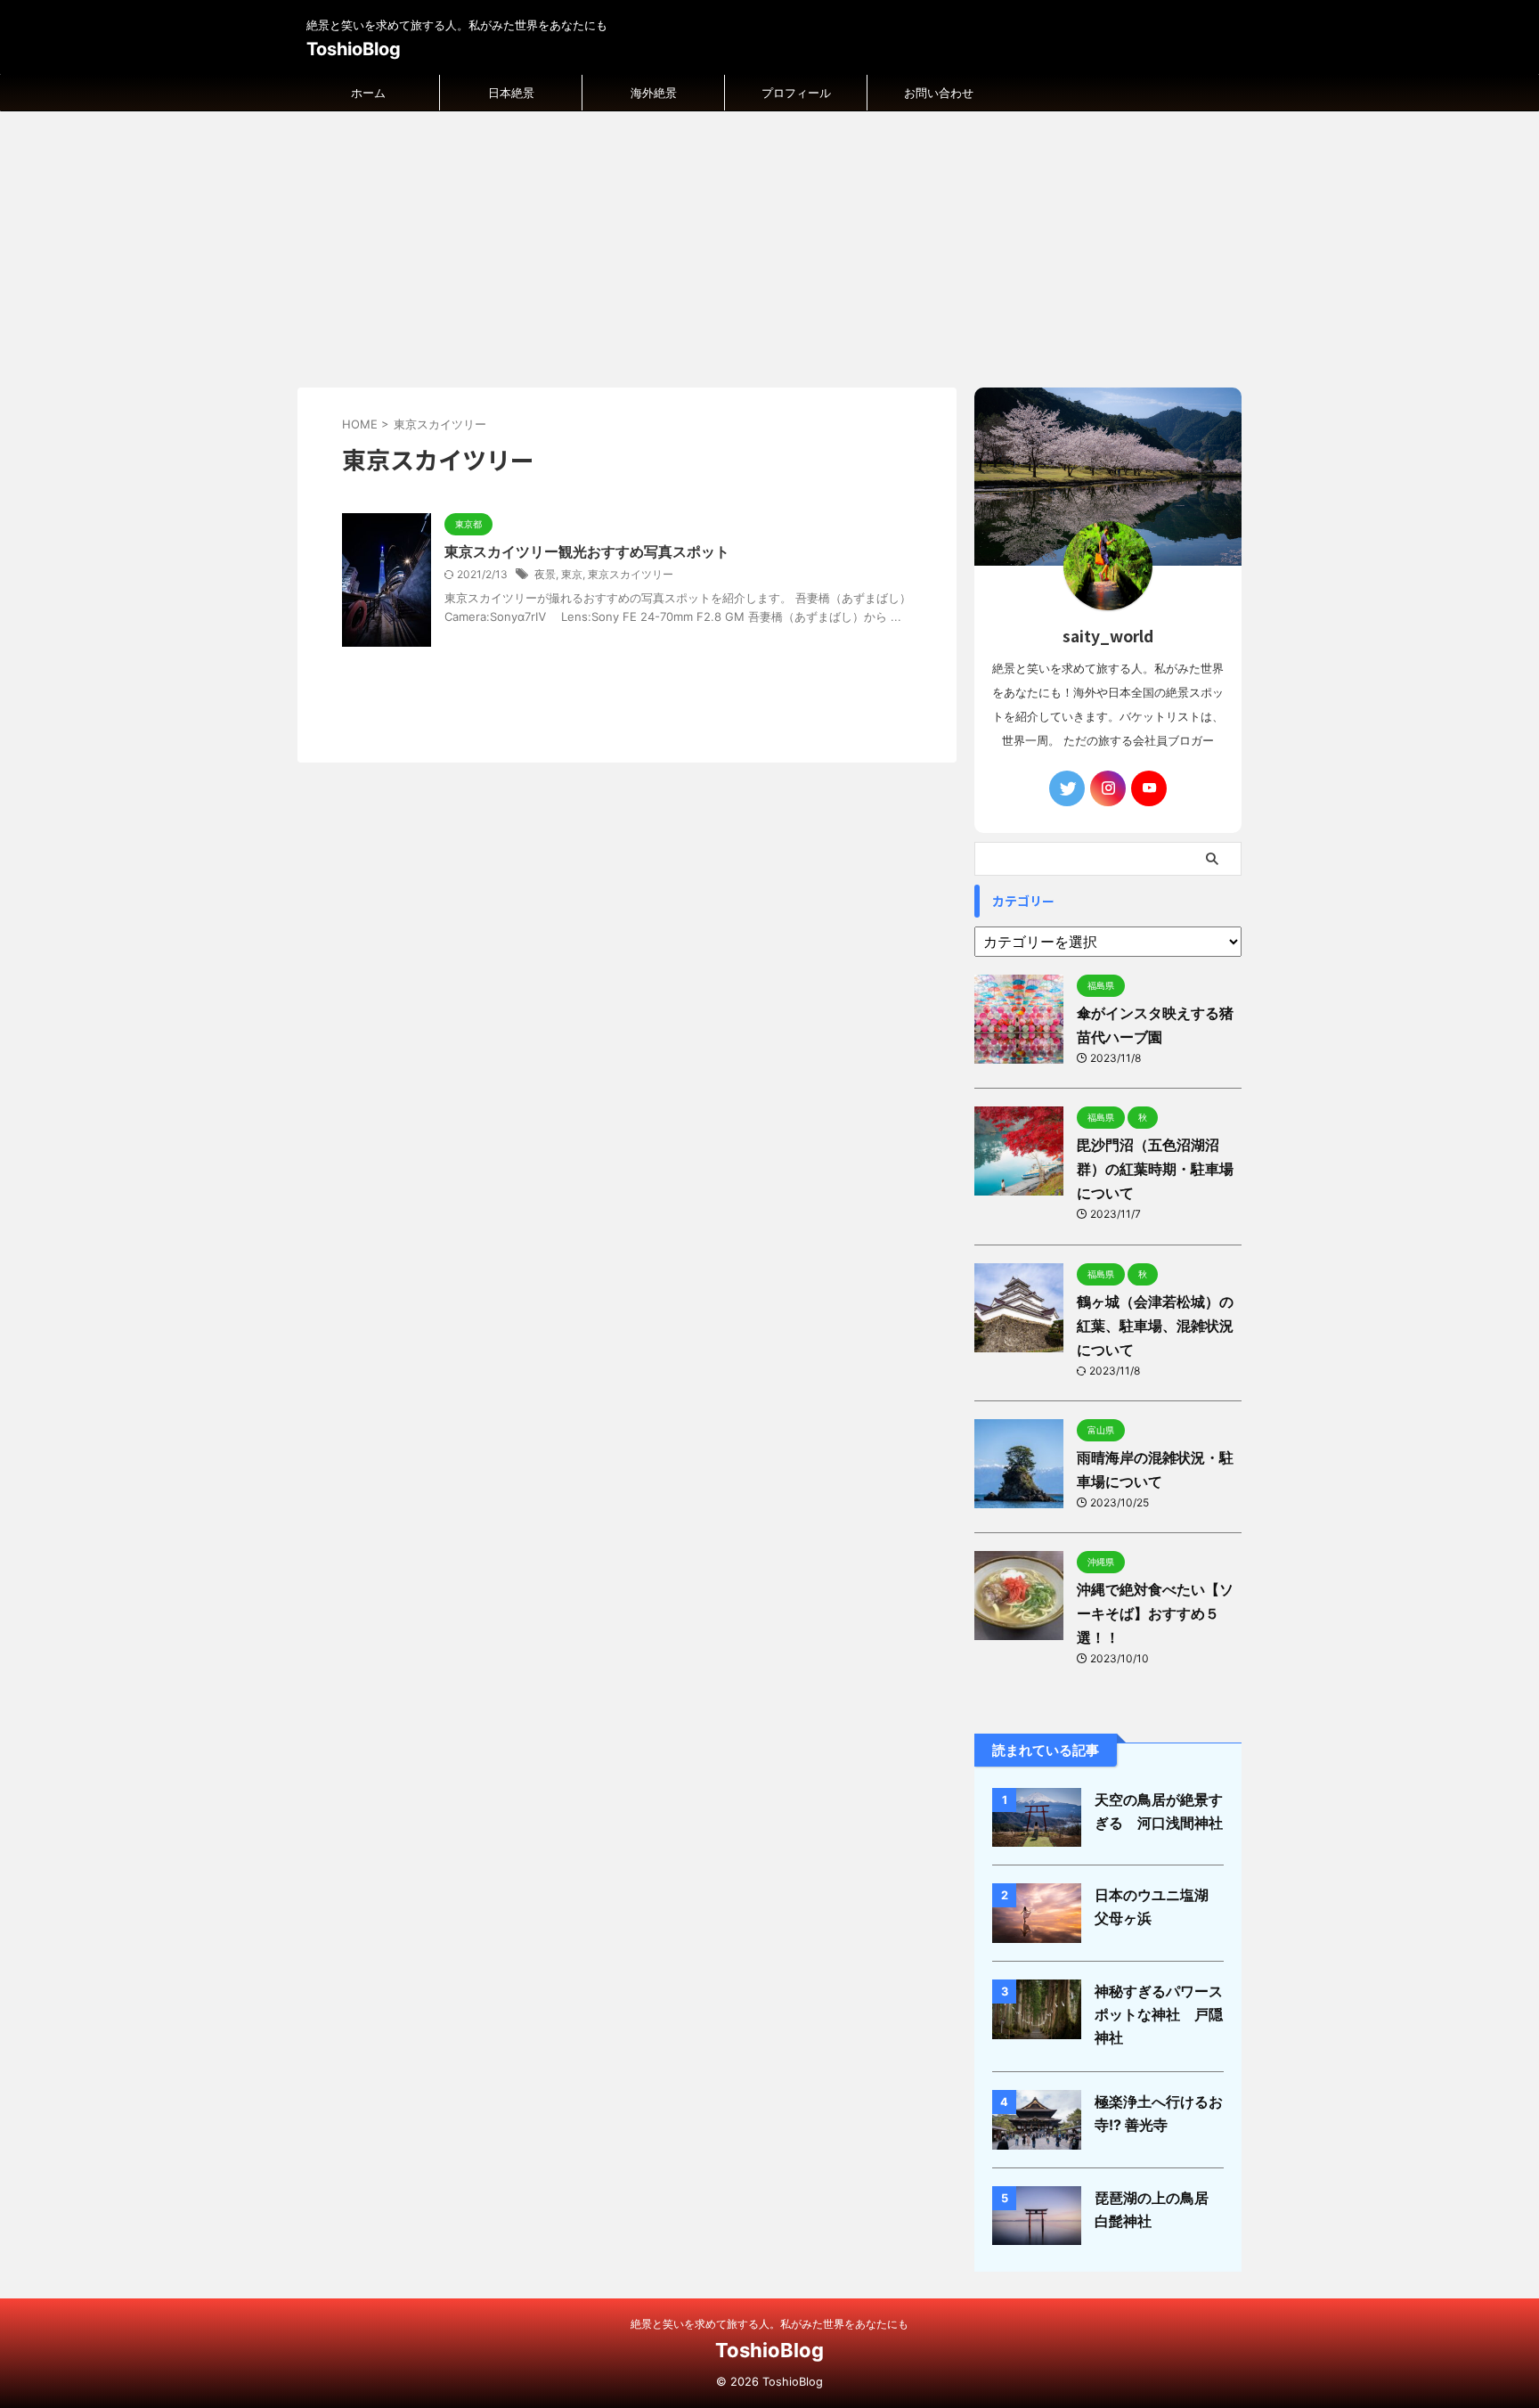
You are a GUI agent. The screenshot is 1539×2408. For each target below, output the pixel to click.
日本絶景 (511, 93)
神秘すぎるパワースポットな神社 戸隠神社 (1159, 2014)
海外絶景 (654, 93)
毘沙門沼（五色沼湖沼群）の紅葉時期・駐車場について (1155, 1169)
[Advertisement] (769, 245)
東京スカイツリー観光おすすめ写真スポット (587, 551)
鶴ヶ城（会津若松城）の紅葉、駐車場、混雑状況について (1155, 1326)
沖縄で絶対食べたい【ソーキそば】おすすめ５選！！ (1155, 1613)
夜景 (545, 574)
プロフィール (796, 93)
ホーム (368, 93)
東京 (572, 574)
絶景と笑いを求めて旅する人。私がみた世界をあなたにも (769, 2324)
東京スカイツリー (631, 574)
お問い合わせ (939, 93)
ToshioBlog (354, 49)
